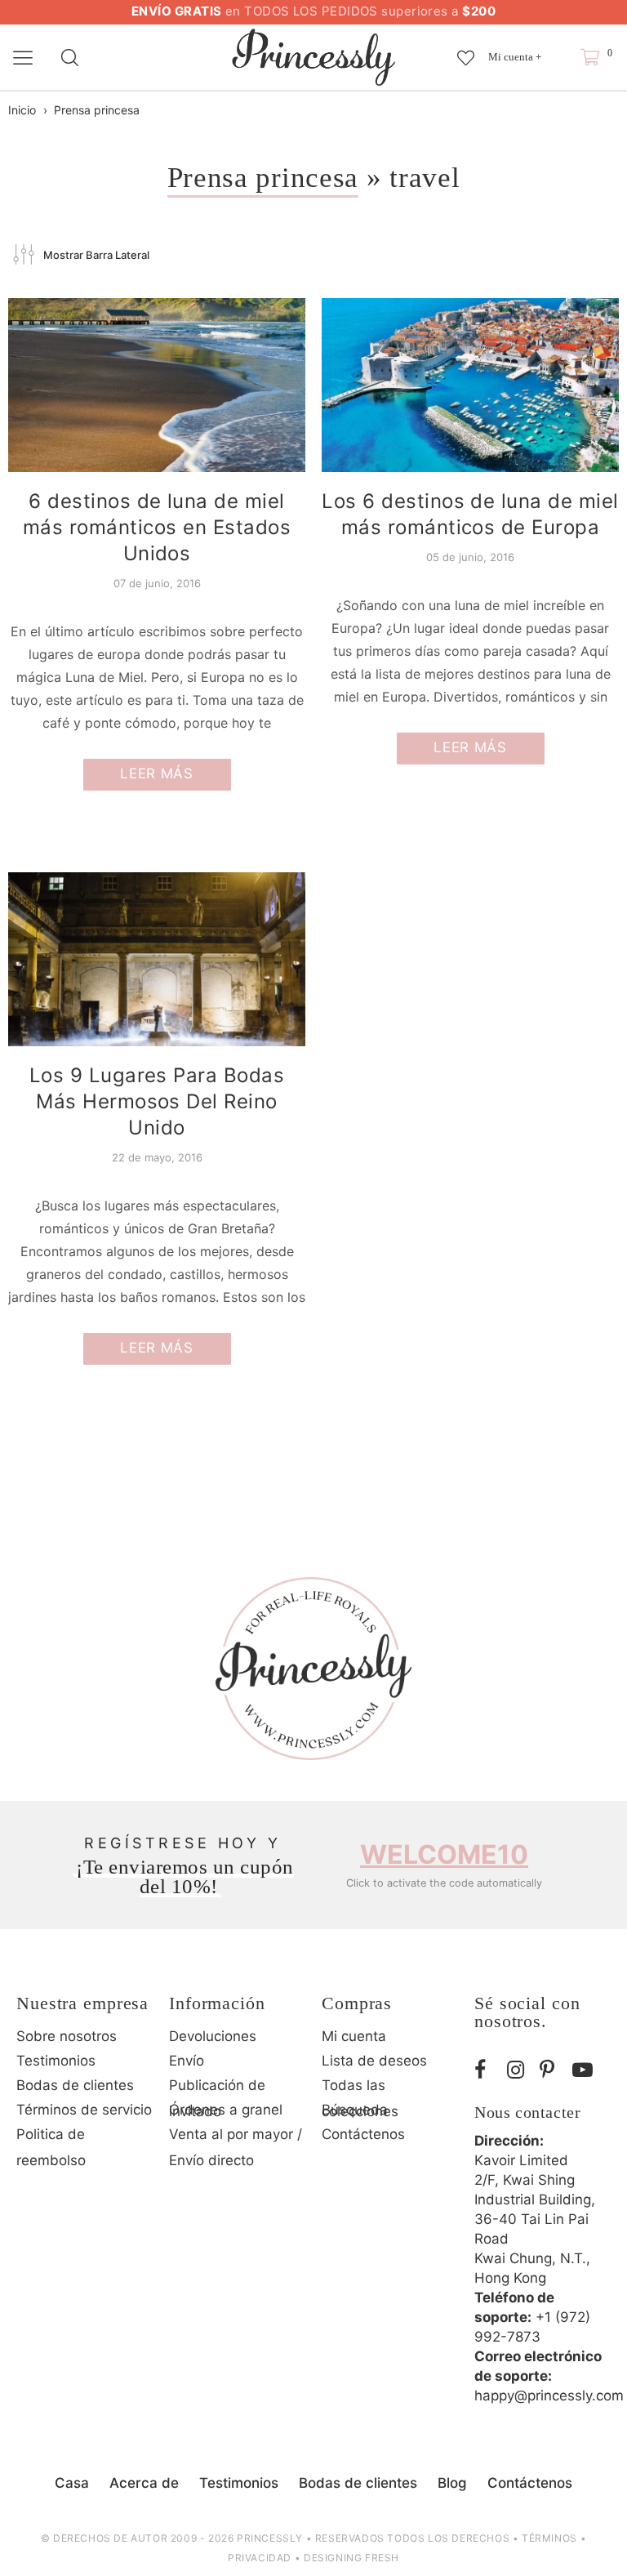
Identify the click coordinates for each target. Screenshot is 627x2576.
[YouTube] (585, 2070)
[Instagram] (519, 2070)
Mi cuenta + (515, 57)
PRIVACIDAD (260, 2558)
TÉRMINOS (549, 2538)
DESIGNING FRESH (351, 2558)
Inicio (22, 110)
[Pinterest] (552, 2070)
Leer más (156, 773)
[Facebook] (487, 2070)
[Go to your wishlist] (466, 50)
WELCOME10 (444, 1854)
